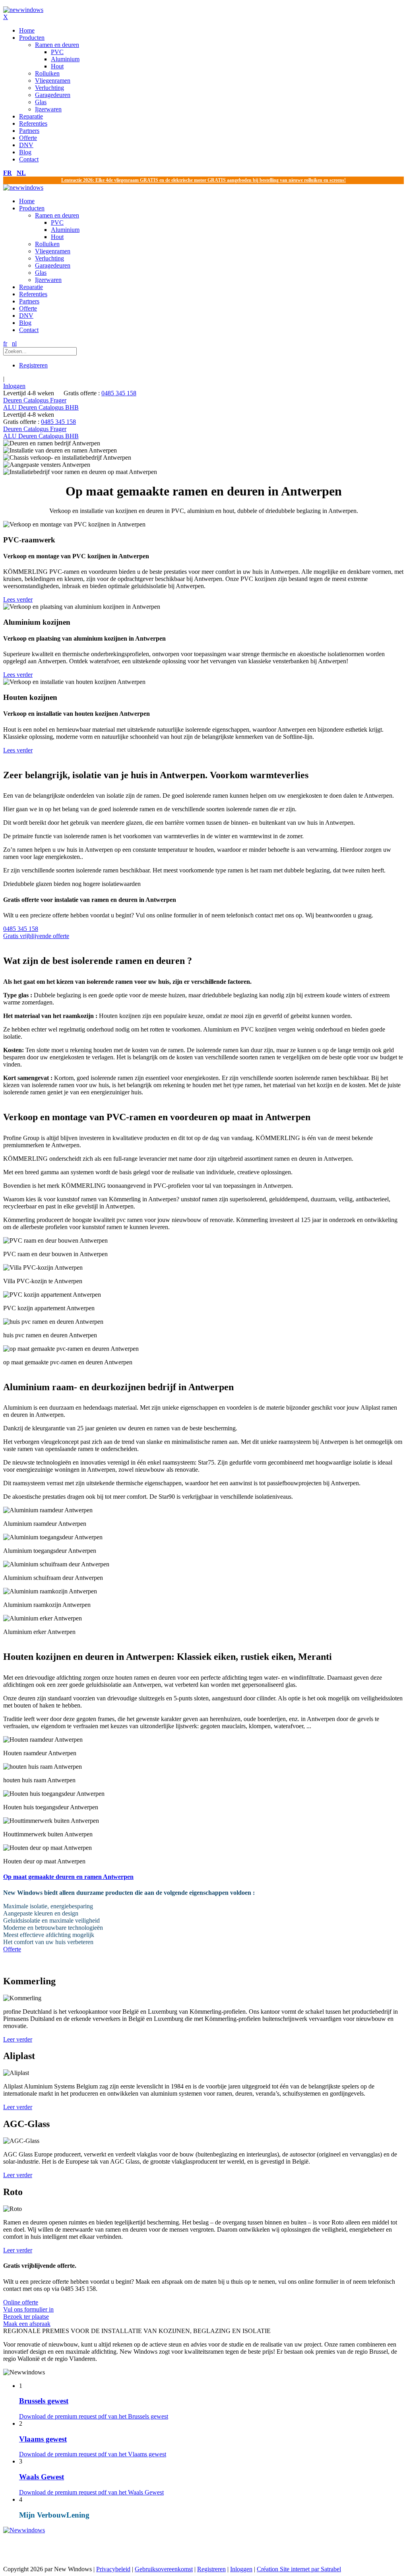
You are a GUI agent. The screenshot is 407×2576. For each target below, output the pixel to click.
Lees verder (18, 599)
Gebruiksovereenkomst (164, 2569)
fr (8, 173)
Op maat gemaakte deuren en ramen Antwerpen (68, 1877)
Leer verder (18, 2039)
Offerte (12, 1949)
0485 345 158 (119, 393)
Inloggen (14, 386)
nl (21, 173)
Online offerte (28, 2306)
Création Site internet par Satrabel (299, 2569)
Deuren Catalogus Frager (35, 400)
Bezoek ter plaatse (27, 2320)
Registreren (33, 365)
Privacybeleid (113, 2569)
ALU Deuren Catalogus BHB (41, 407)
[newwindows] (23, 10)
